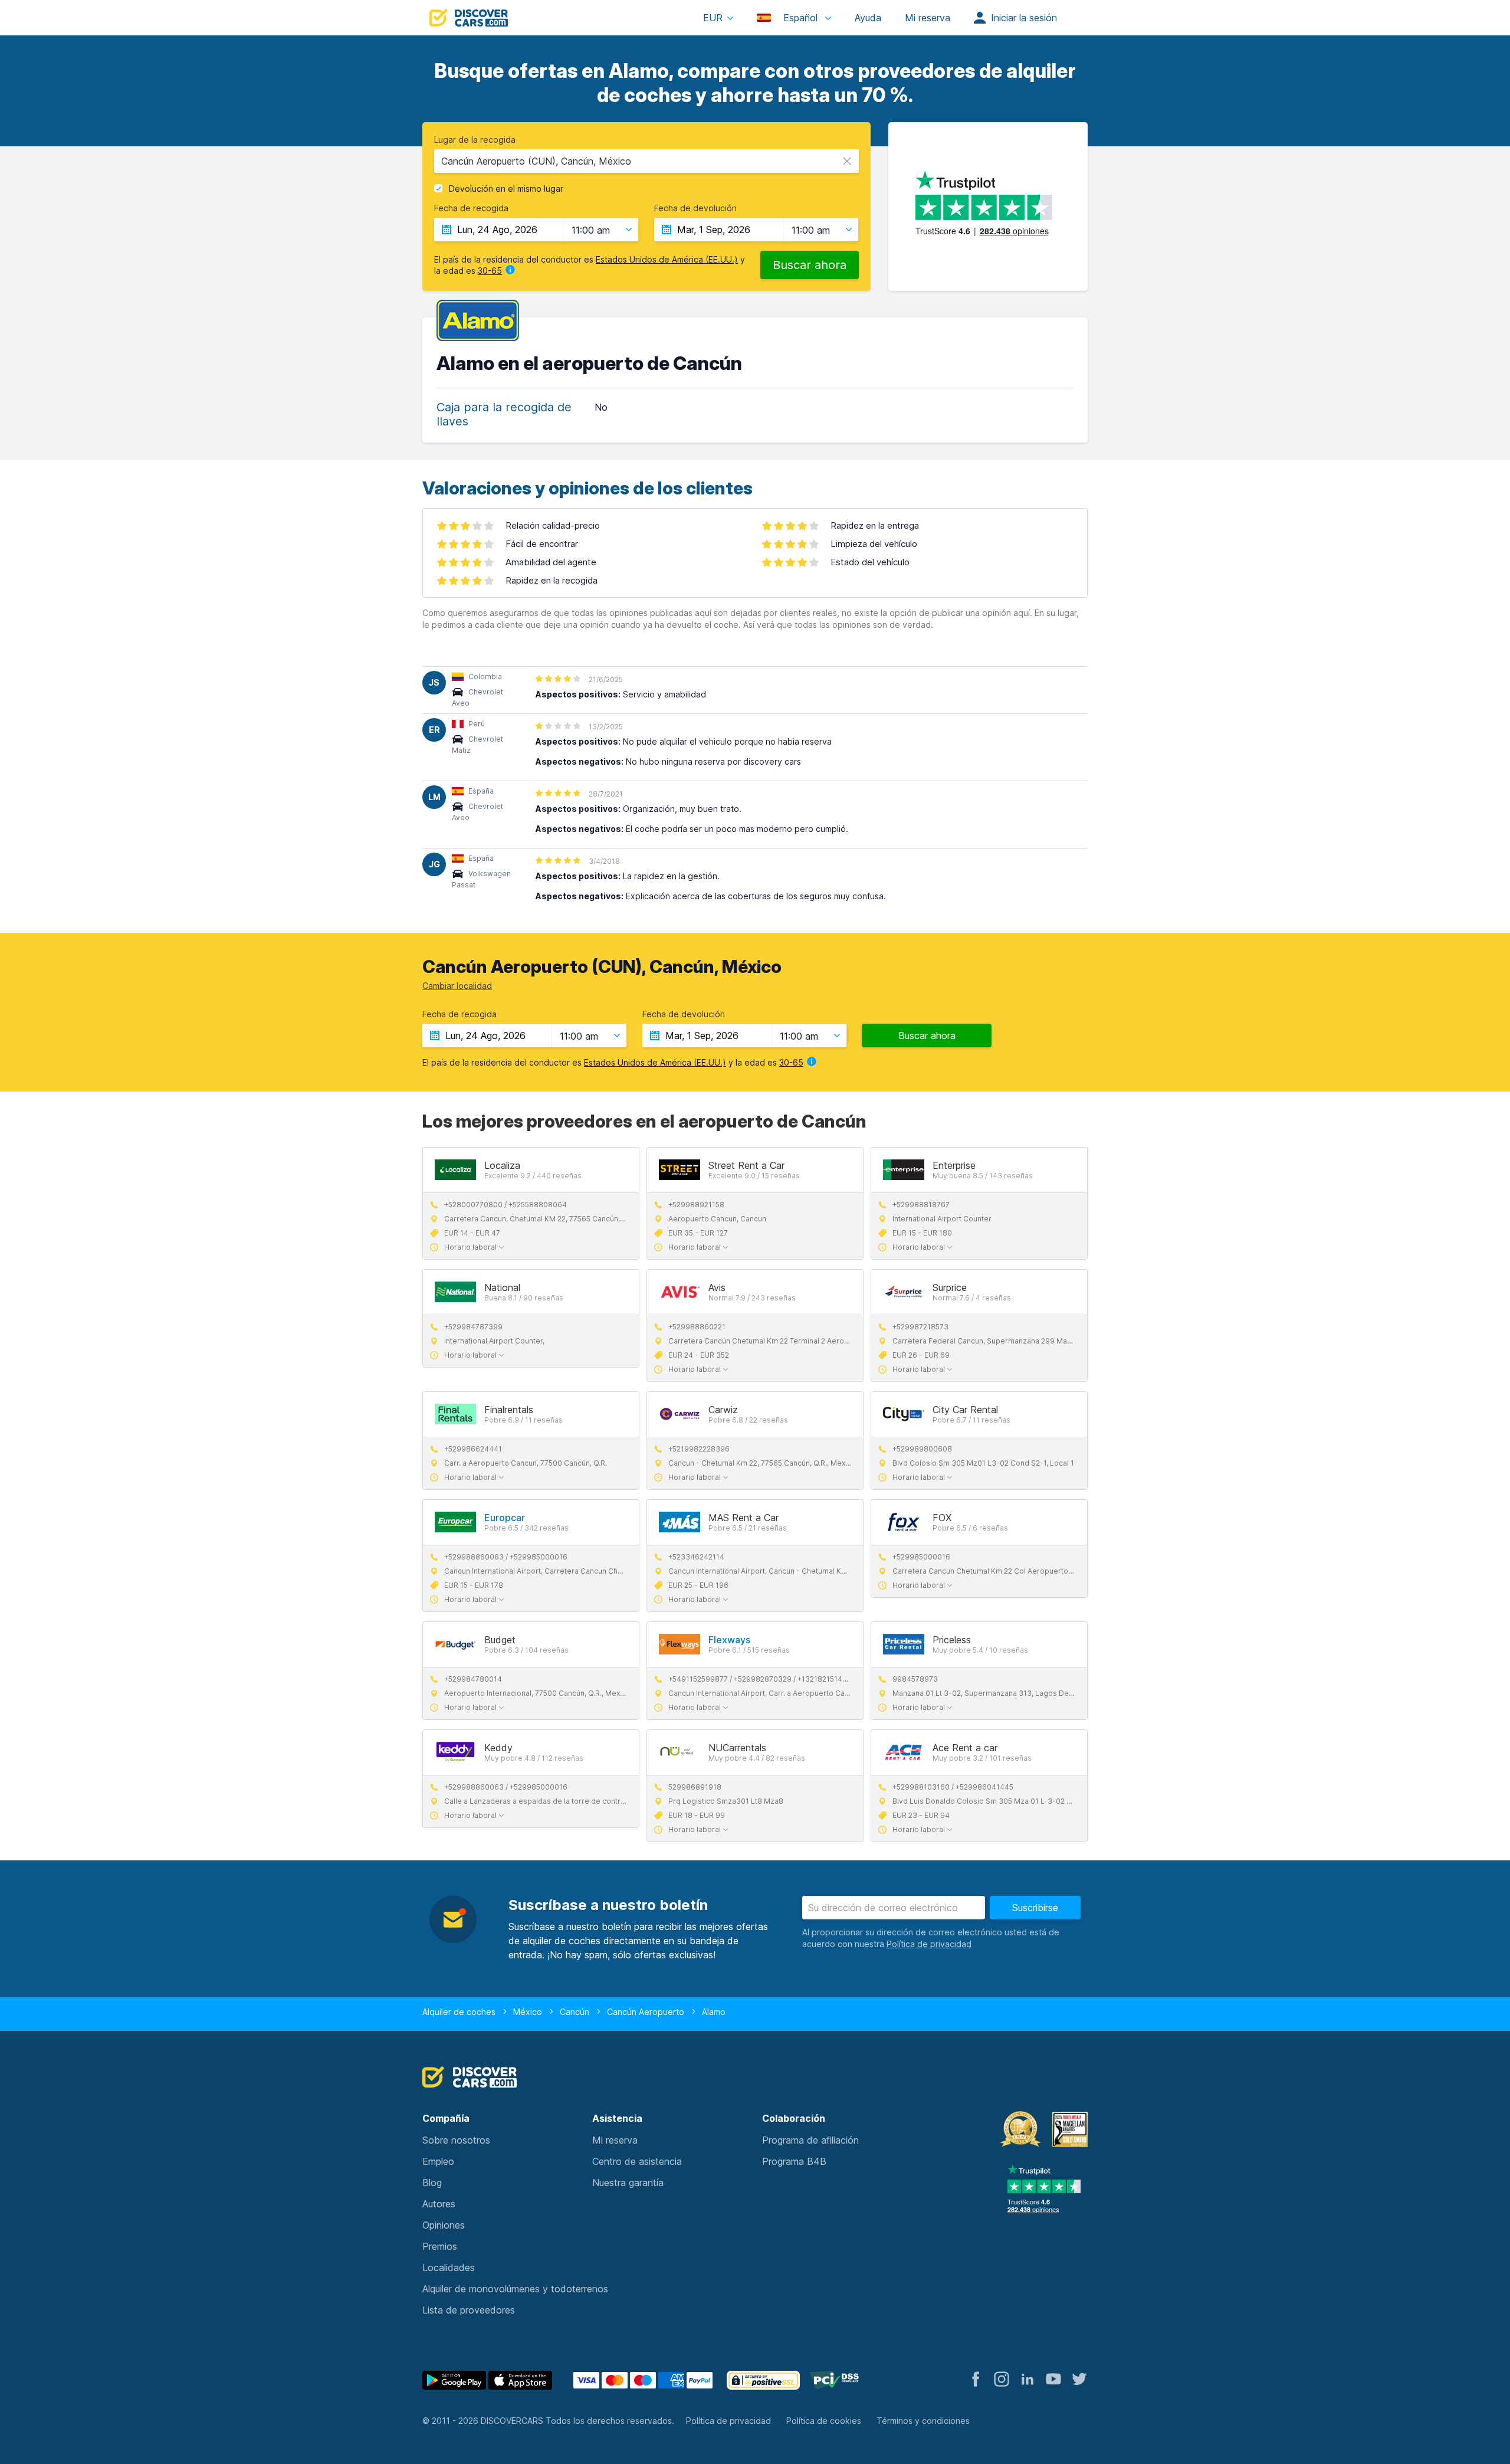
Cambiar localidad (457, 986)
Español (800, 18)
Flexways (729, 1640)
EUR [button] (713, 18)
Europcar (505, 1518)
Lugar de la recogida (475, 140)
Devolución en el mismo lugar (506, 189)
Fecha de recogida (471, 208)
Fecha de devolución (695, 208)
